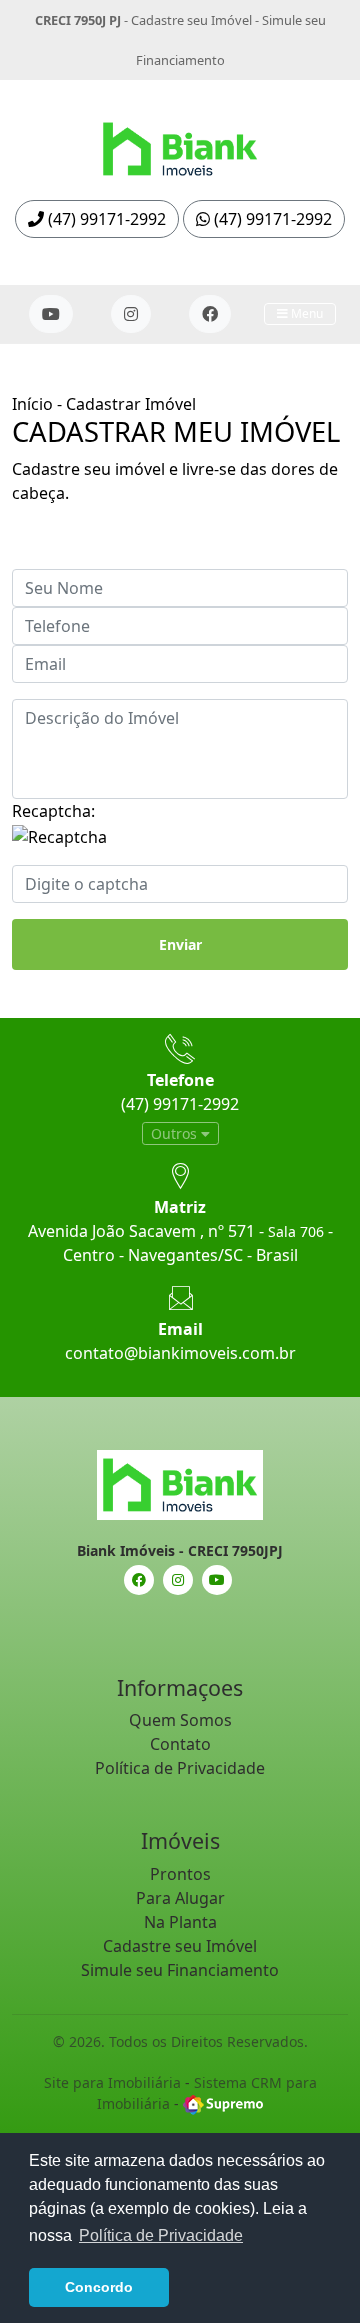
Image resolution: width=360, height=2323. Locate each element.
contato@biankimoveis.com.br (180, 1353)
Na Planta (180, 1922)
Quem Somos (180, 1720)
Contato (180, 1744)
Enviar (180, 944)
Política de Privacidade (180, 1768)
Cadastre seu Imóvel (191, 20)
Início (32, 404)
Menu (305, 313)
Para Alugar (180, 1898)
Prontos (180, 1874)
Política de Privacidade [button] (161, 2235)
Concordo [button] (99, 2287)
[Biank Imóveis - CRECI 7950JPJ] (180, 142)
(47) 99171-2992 (105, 219)
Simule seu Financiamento (180, 1970)
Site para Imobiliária (112, 2082)
